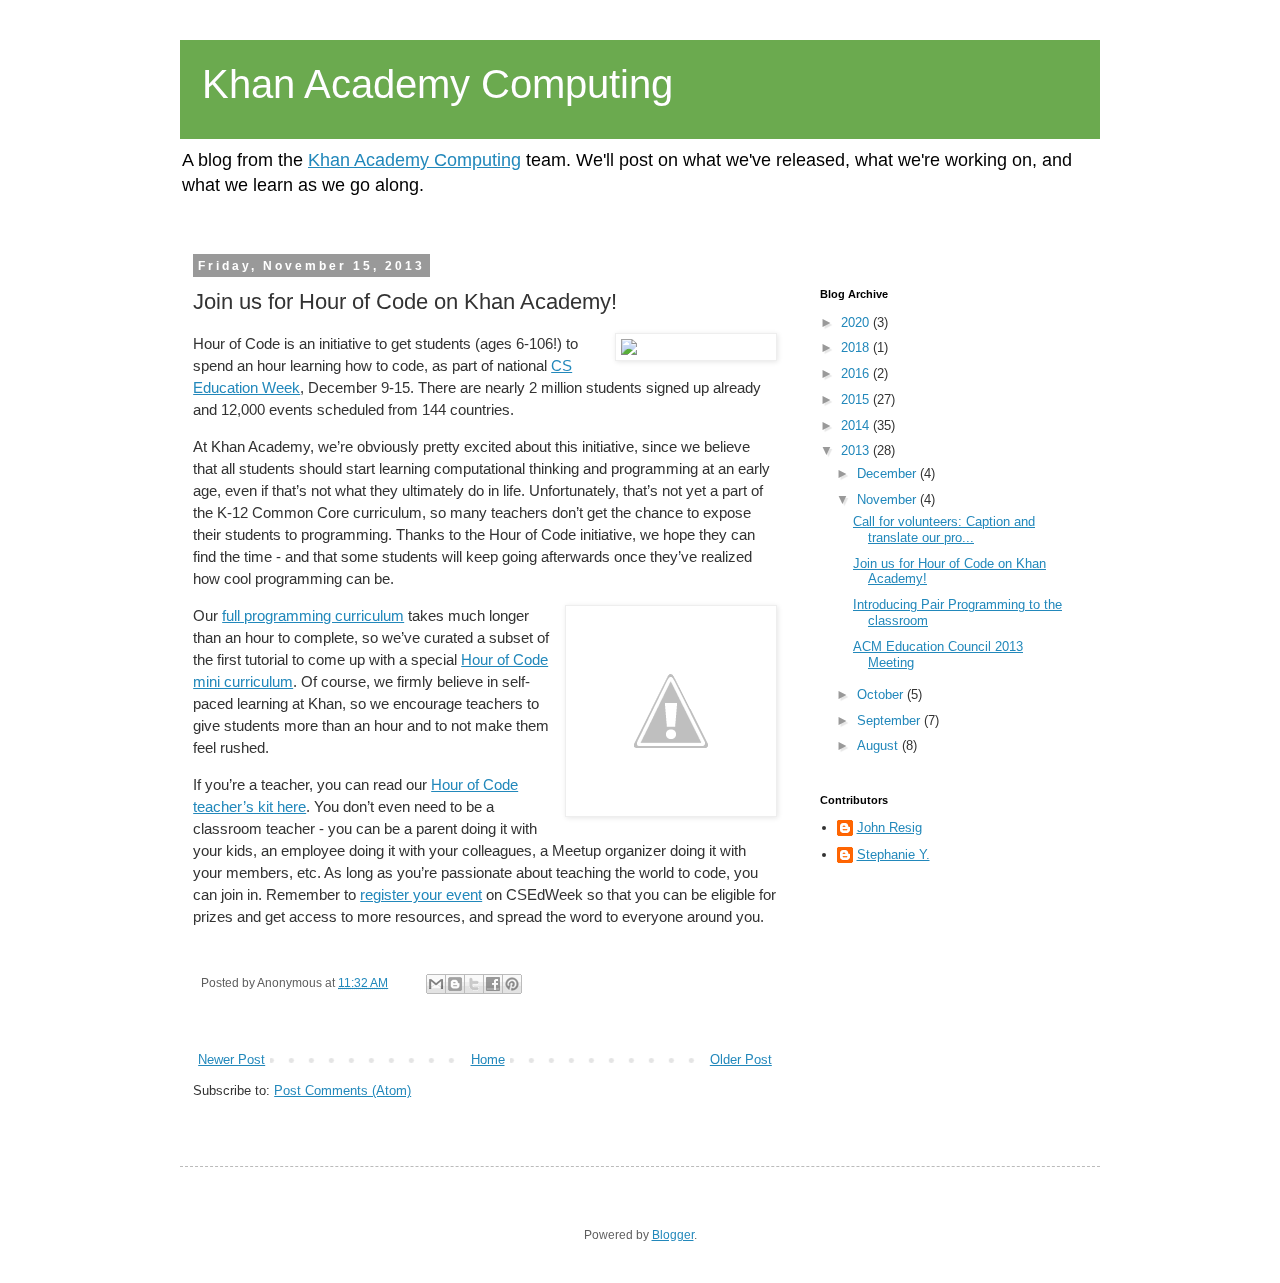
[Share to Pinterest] (512, 984)
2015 (857, 399)
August (879, 745)
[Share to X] (474, 984)
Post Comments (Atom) (342, 1090)
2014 (857, 425)
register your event (421, 895)
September (890, 720)
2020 (857, 322)
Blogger (673, 1235)
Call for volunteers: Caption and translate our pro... (944, 529)
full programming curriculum (313, 616)
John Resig (889, 827)
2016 (857, 373)
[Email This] (436, 984)
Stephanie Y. (893, 854)
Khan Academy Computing (437, 84)
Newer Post (231, 1059)
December (888, 473)
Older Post (741, 1059)
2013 (857, 450)
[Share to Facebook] (493, 984)
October (882, 694)
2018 (857, 347)
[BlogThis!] (455, 984)
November (888, 499)
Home (488, 1059)
